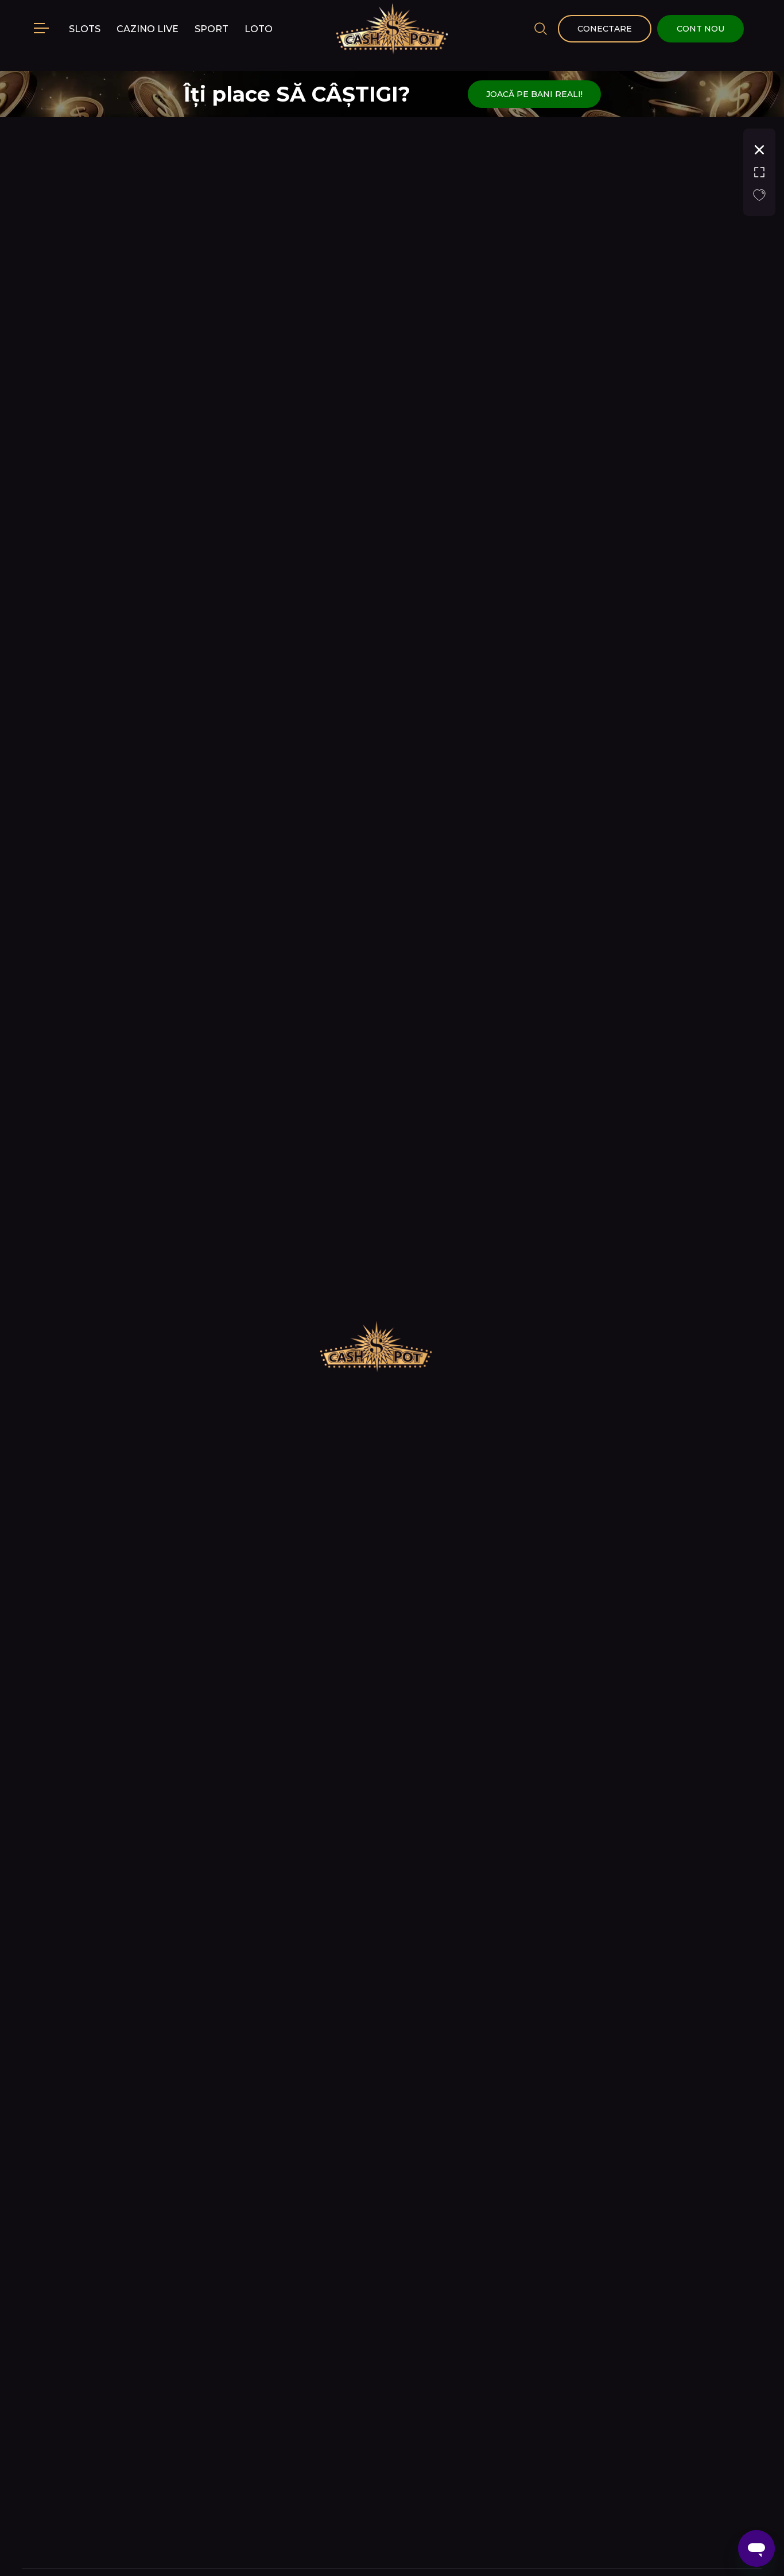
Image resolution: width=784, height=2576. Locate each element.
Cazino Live (148, 29)
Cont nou (700, 29)
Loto (259, 29)
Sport (211, 29)
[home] (392, 29)
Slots (85, 29)
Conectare (605, 29)
